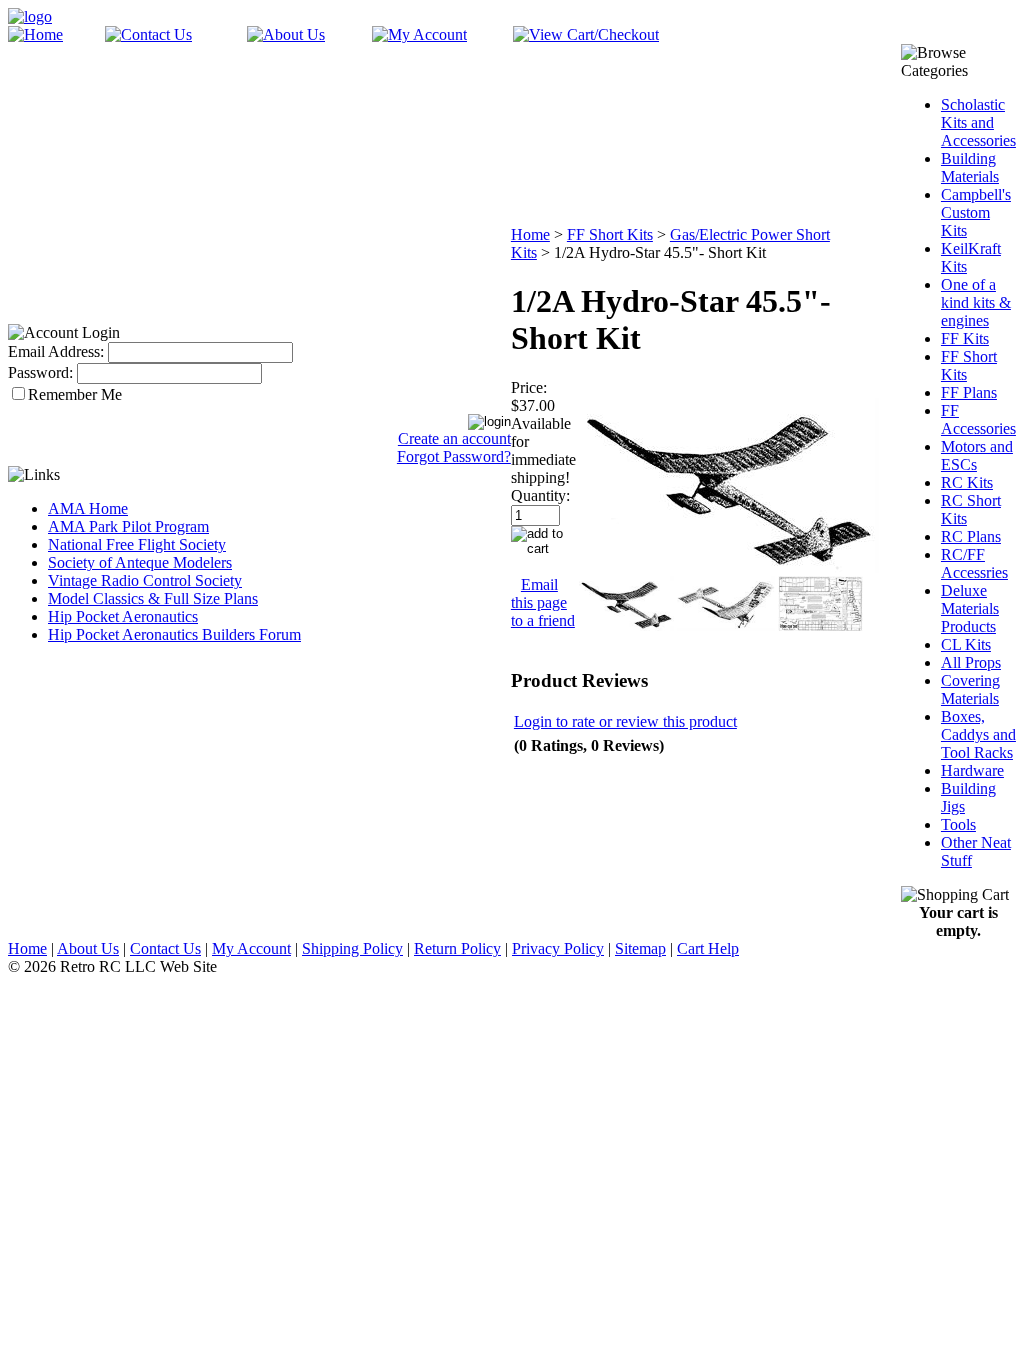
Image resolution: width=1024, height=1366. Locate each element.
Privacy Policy (558, 948)
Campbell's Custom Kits (976, 212)
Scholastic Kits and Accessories (978, 122)
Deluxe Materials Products (970, 608)
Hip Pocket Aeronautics (123, 616)
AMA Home (88, 508)
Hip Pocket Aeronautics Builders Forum (174, 634)
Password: (40, 372)
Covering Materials (970, 689)
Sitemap (640, 948)
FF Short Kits (610, 234)
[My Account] (419, 34)
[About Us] (286, 34)
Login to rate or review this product (625, 721)
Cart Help (708, 948)
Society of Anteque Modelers (140, 562)
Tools (958, 824)
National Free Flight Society (137, 544)
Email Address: (56, 351)
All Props (971, 662)
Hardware (972, 770)
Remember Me (75, 394)
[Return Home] (30, 16)
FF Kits (965, 338)
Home (530, 234)
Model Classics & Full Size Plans (153, 598)
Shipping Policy (352, 948)
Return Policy (457, 948)
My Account (251, 948)
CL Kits (966, 644)
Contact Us (165, 948)
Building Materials (970, 167)
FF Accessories (978, 419)
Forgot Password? (454, 456)
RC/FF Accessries (974, 563)
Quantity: (540, 495)
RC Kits (967, 482)
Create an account (454, 438)
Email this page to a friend (543, 602)
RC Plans (971, 536)
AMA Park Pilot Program (128, 526)
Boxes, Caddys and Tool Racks (978, 734)
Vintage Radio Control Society (145, 580)
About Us (88, 948)
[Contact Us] (148, 34)
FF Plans (969, 392)
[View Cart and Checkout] (586, 34)
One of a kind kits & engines (976, 302)
